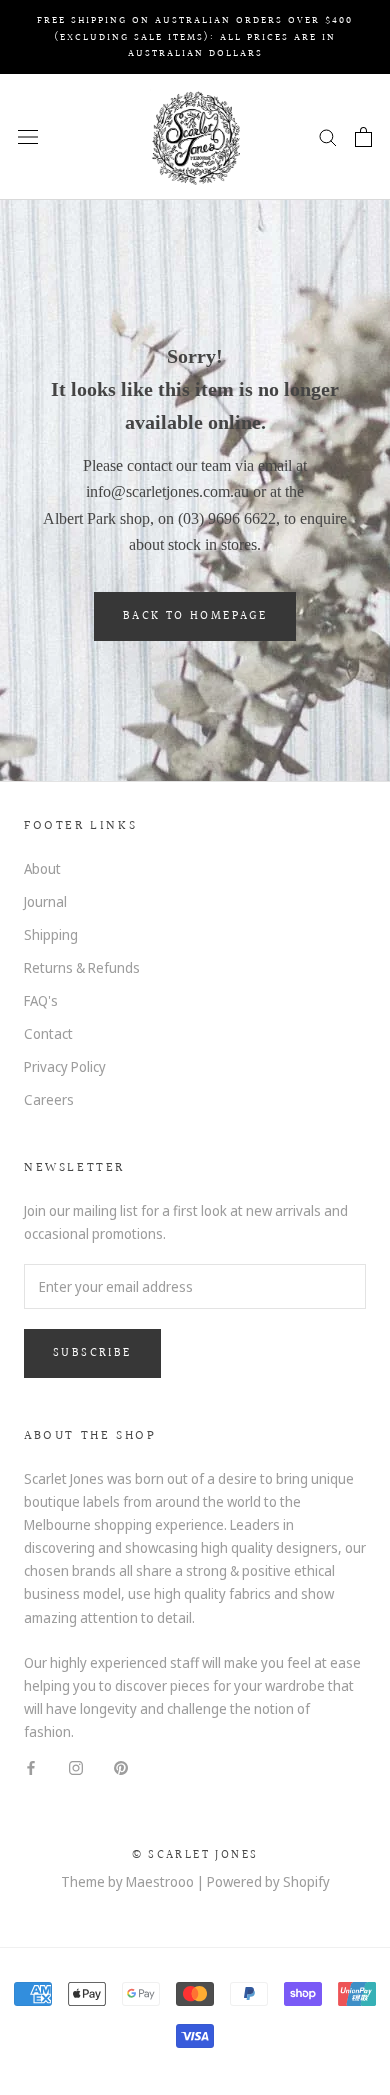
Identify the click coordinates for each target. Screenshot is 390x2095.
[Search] (328, 136)
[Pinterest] (121, 1765)
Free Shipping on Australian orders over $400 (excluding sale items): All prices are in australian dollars (195, 36)
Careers (49, 1099)
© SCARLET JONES (195, 1855)
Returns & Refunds (82, 967)
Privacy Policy (65, 1066)
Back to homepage (195, 616)
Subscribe (92, 1353)
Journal (45, 901)
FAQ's (41, 1000)
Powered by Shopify (268, 1881)
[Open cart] (363, 137)
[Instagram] (76, 1765)
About (42, 868)
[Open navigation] (28, 136)
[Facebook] (31, 1765)
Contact (48, 1033)
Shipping (51, 934)
